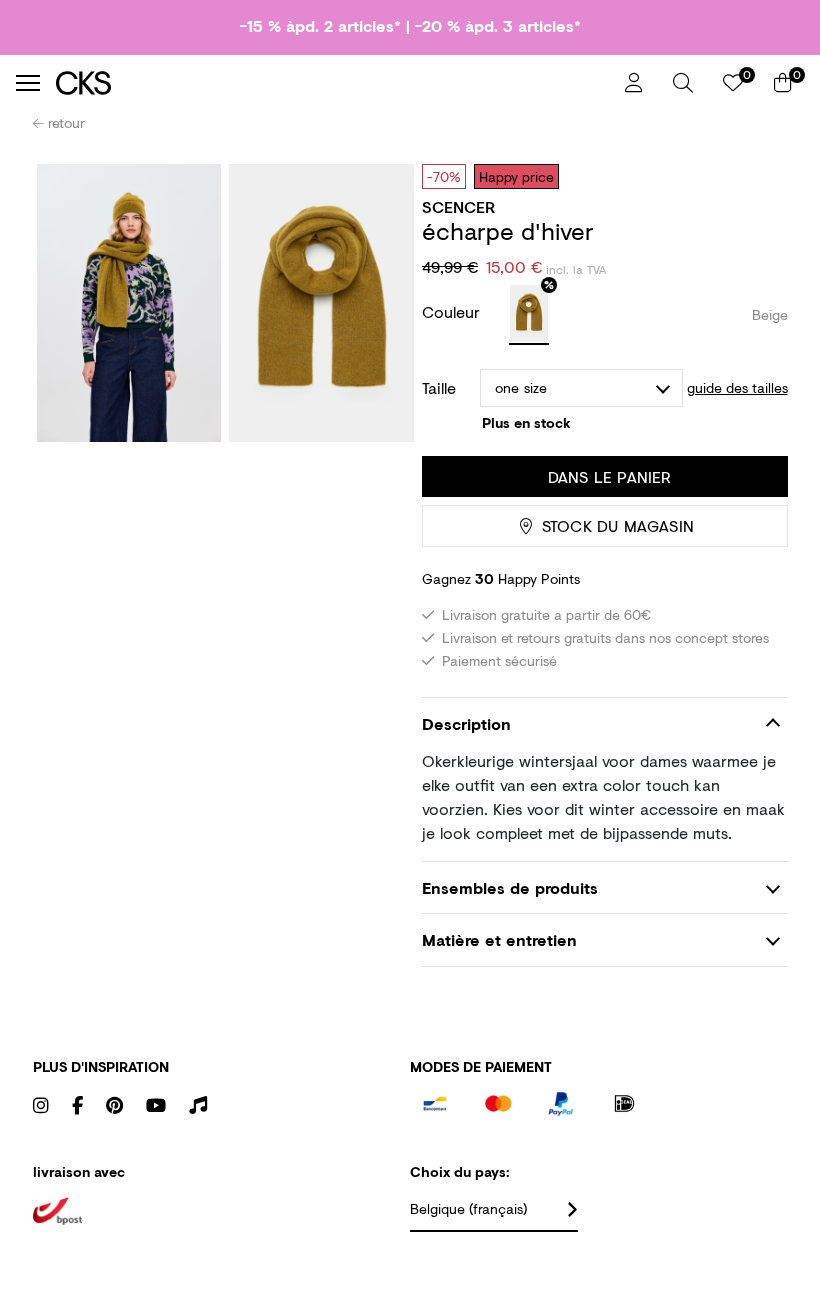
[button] (683, 83)
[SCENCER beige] (529, 315)
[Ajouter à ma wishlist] (758, 176)
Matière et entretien (499, 939)
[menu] (28, 83)
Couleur (453, 311)
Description (466, 723)
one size (521, 387)
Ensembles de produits (510, 887)
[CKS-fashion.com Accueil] (333, 82)
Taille (439, 388)
